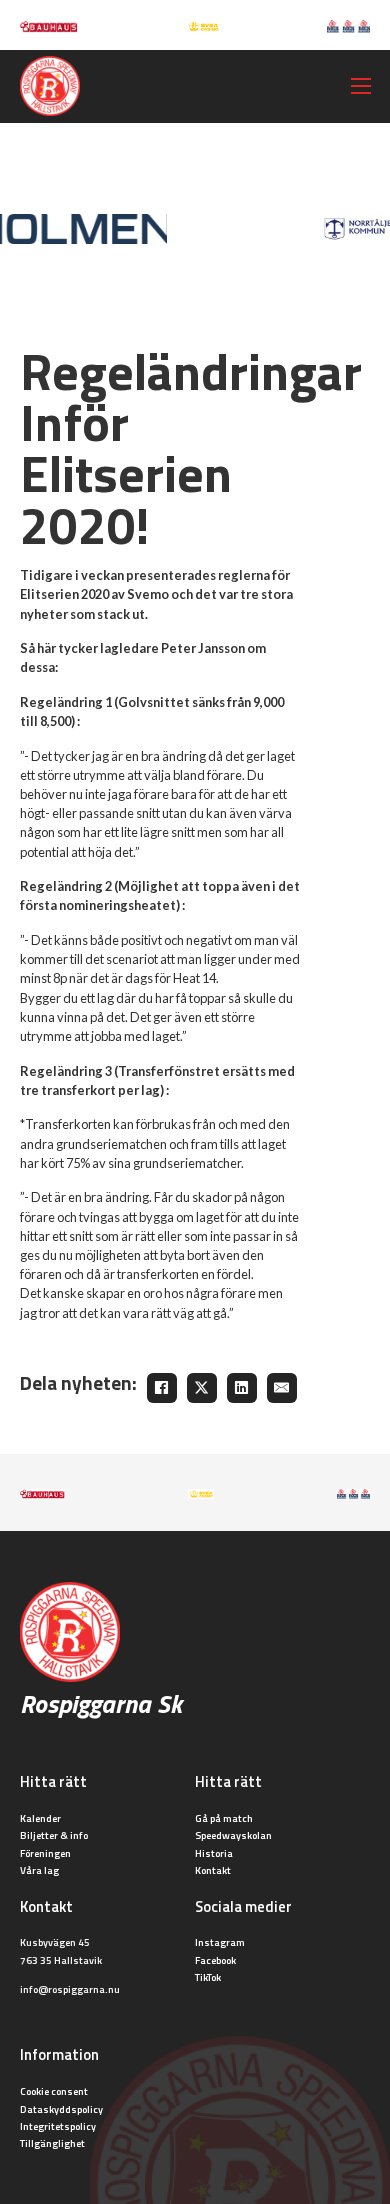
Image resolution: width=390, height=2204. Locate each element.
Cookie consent (54, 2091)
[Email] (282, 1388)
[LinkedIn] (242, 1388)
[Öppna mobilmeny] (361, 86)
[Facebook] (162, 1388)
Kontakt (213, 1870)
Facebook (215, 1960)
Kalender (40, 1818)
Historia (214, 1853)
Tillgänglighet (52, 2143)
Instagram (220, 1942)
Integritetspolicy (58, 2126)
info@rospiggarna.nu (70, 1989)
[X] (202, 1388)
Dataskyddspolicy (61, 2109)
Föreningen (45, 1853)
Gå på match (224, 1818)
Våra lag (39, 1870)
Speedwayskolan (233, 1835)
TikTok (208, 1977)
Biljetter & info (54, 1835)
